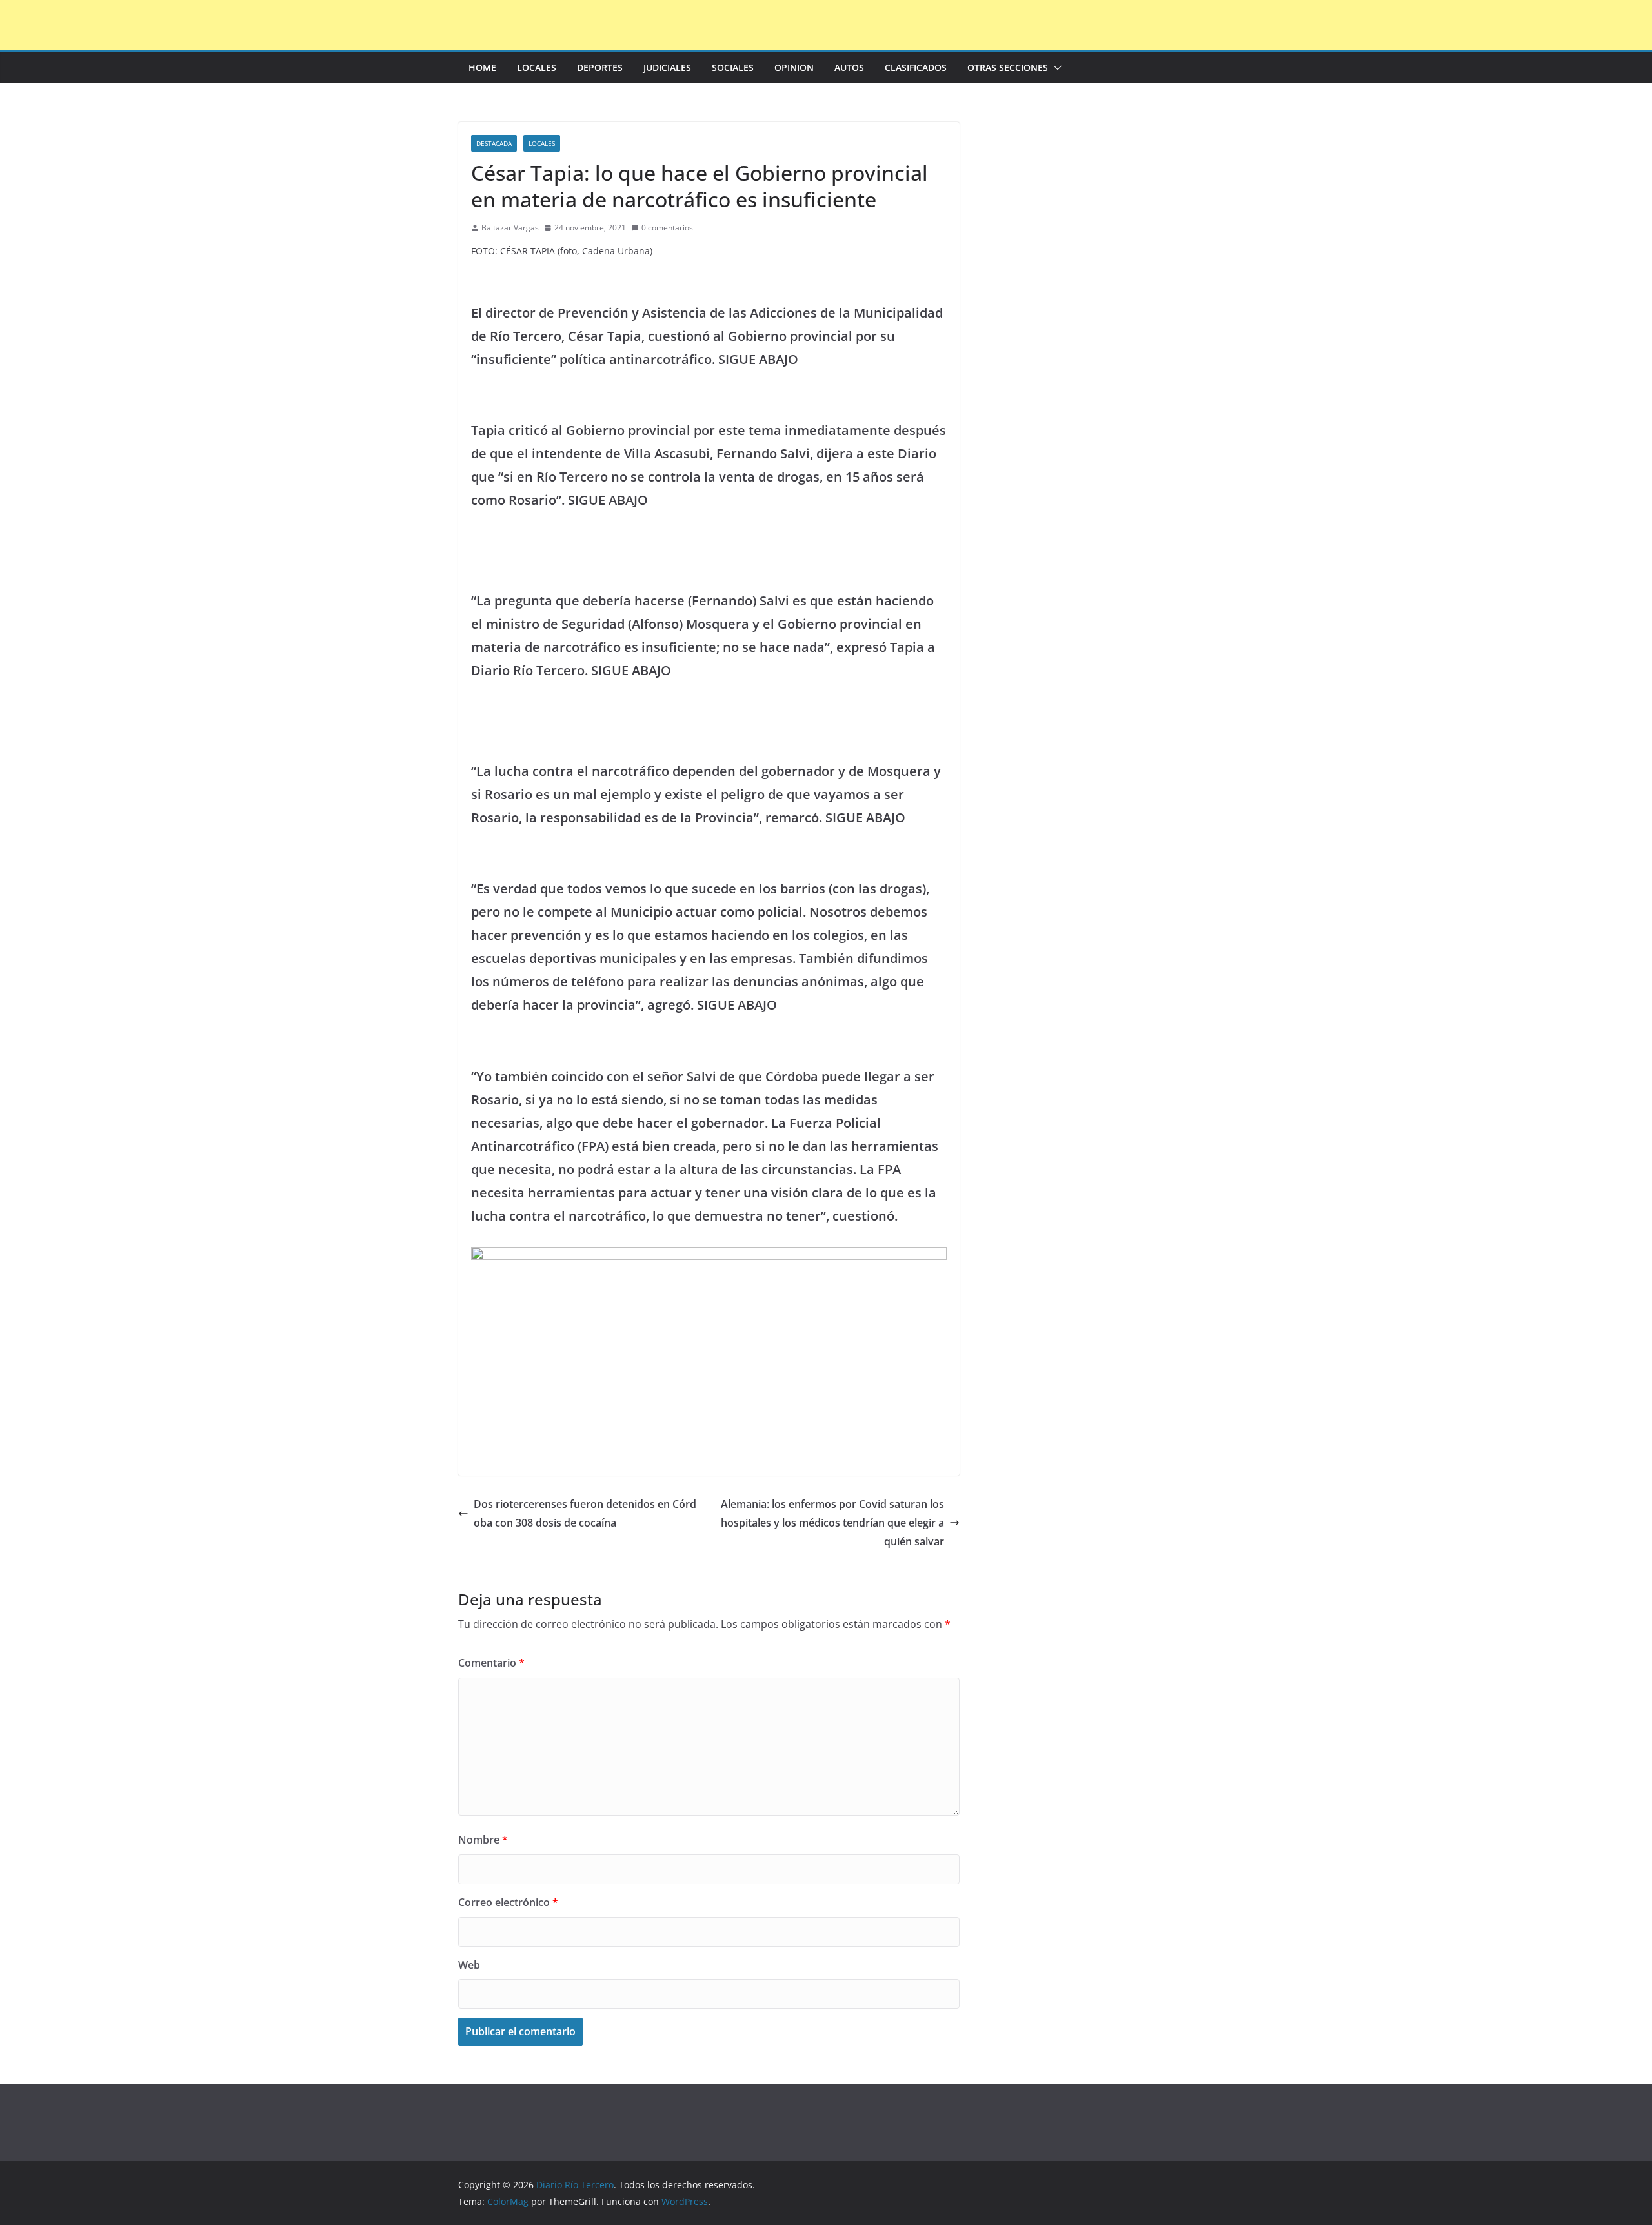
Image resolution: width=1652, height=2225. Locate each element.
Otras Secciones (1008, 67)
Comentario (491, 1663)
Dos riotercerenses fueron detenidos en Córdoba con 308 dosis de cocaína (585, 1513)
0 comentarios (667, 228)
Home (482, 67)
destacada (494, 143)
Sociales (733, 67)
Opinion (794, 67)
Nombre (483, 1840)
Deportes (600, 67)
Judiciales (667, 67)
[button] (1055, 68)
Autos (849, 67)
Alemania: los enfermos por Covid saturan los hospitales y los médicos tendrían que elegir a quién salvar (832, 1523)
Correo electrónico (508, 1902)
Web (469, 1965)
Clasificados (916, 67)
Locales (537, 67)
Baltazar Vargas (510, 228)
